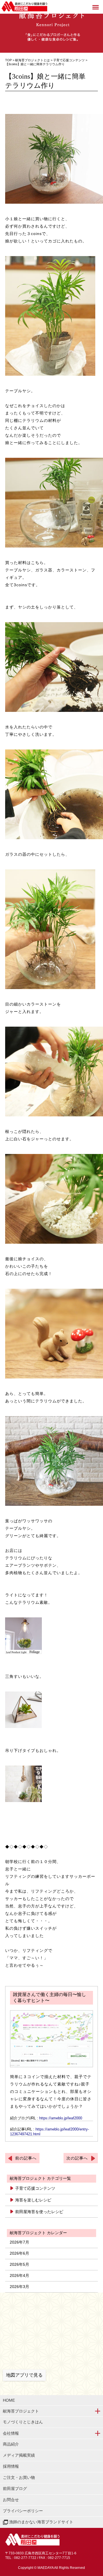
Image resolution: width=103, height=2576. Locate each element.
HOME (9, 2400)
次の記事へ (77, 2158)
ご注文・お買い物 (19, 2477)
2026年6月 (19, 2253)
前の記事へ (26, 2158)
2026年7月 (19, 2242)
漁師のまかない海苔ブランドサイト (41, 2522)
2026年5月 (19, 2264)
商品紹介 (11, 2444)
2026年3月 (19, 2287)
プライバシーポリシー (23, 2511)
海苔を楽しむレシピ (33, 2200)
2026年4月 (19, 2275)
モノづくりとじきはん (23, 2422)
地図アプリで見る (24, 2375)
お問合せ (11, 2500)
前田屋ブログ (15, 2489)
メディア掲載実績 (19, 2455)
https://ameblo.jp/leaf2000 (61, 2118)
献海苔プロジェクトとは (32, 60)
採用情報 (11, 2466)
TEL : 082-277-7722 (21, 2558)
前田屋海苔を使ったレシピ (39, 2212)
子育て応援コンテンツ (69, 60)
